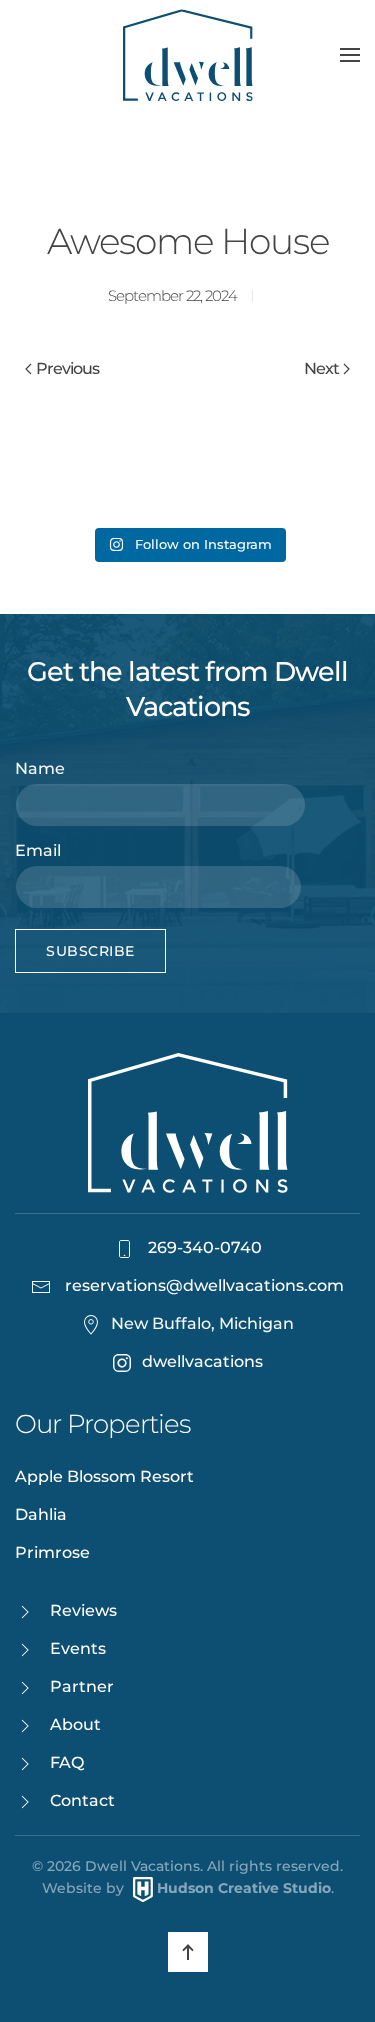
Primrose (52, 1552)
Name (40, 768)
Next (321, 368)
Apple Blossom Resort (104, 1476)
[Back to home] (188, 55)
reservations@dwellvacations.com (204, 1285)
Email (38, 850)
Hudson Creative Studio (244, 1888)
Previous (67, 368)
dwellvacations (202, 1361)
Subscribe (90, 951)
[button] (350, 55)
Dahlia (41, 1514)
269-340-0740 (203, 1247)
